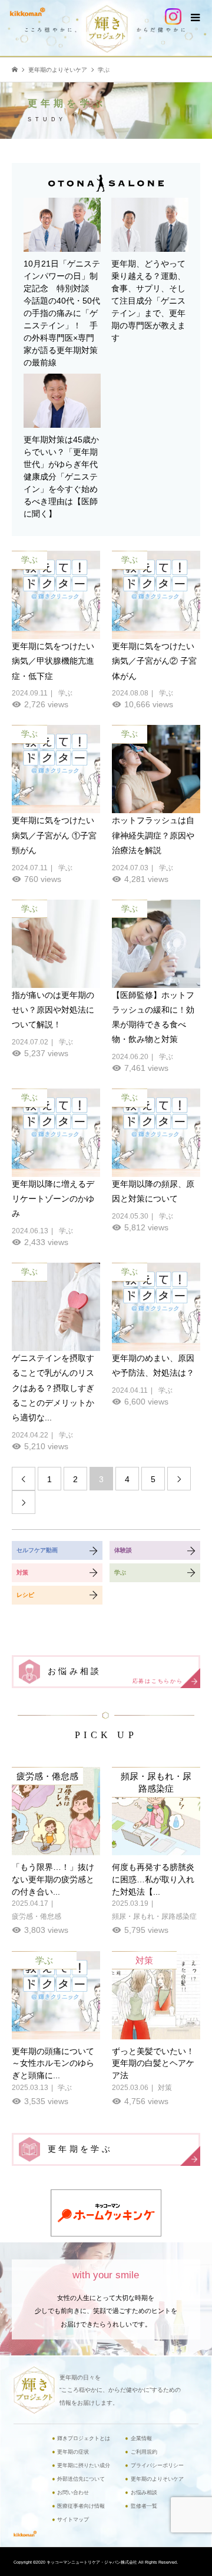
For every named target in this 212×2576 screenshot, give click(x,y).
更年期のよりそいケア (157, 2479)
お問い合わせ (73, 2492)
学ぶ (120, 1572)
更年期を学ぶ (80, 2149)
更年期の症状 (73, 2452)
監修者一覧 (144, 2506)
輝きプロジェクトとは (84, 2438)
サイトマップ (73, 2520)
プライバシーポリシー (157, 2465)
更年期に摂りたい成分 (84, 2465)
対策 (22, 1572)
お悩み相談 (115, 1675)
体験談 (123, 1550)
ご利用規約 (144, 2452)
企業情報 (141, 2438)
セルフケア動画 (37, 1550)
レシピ (25, 1595)
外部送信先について (81, 2479)
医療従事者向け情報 (81, 2506)
